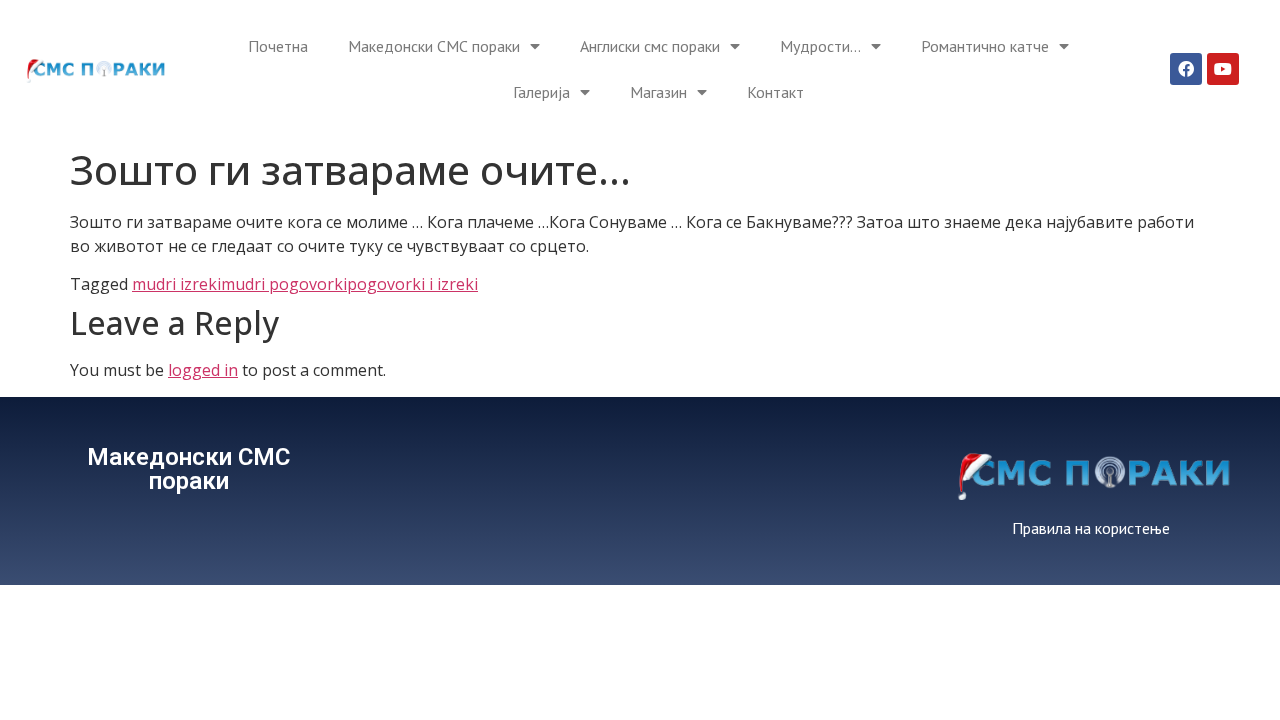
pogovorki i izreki (412, 284)
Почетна (278, 46)
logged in (203, 370)
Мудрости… (820, 46)
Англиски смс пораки (650, 46)
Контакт (775, 92)
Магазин (658, 92)
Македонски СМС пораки (434, 46)
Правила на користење (1091, 528)
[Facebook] (1186, 69)
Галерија (541, 92)
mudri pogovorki (284, 284)
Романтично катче (985, 46)
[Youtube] (1223, 69)
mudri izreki (176, 284)
